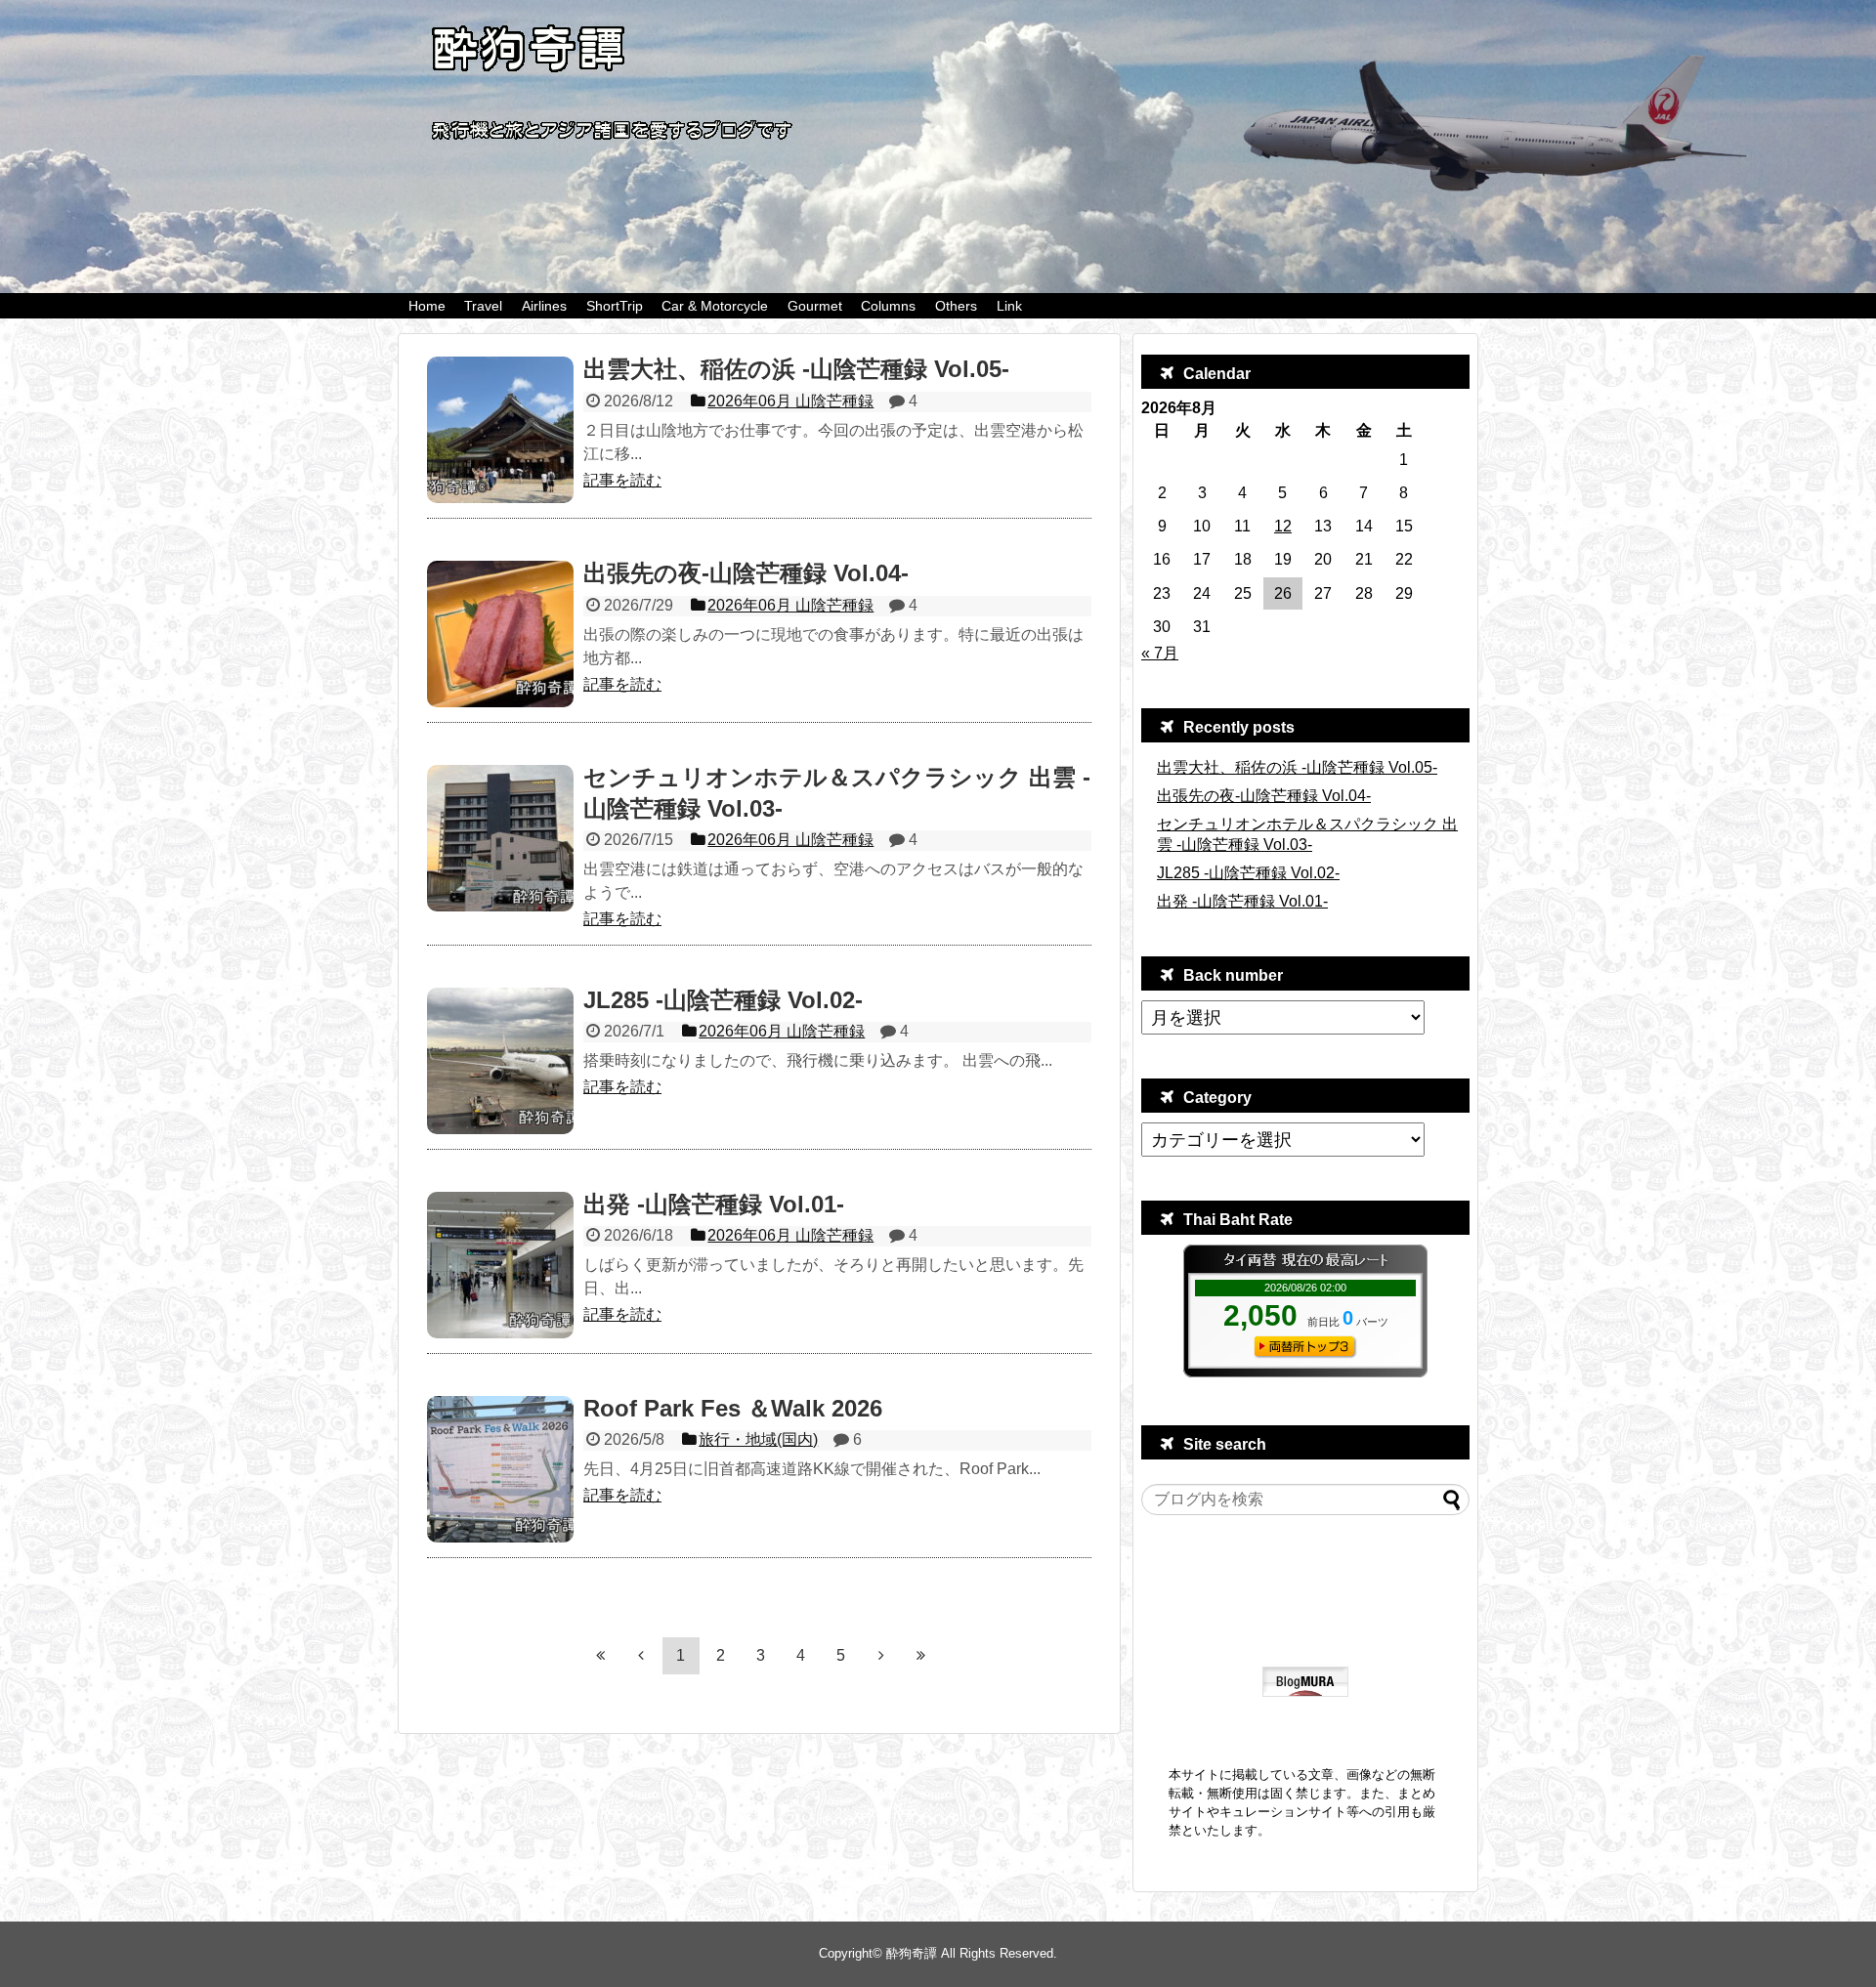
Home (427, 306)
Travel (483, 306)
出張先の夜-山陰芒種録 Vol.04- (1264, 796)
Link (1009, 306)
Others (956, 306)
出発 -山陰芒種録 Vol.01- (1242, 901)
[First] (601, 1655)
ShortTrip (615, 306)
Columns (888, 306)
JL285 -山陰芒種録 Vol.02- (1248, 873)
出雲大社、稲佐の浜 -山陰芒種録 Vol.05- (1297, 767)
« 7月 (1160, 653)
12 (1283, 526)
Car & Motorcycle (715, 306)
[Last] (921, 1655)
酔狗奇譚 (912, 1953)
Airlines (544, 306)
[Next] (881, 1655)
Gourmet (815, 306)
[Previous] (641, 1655)
